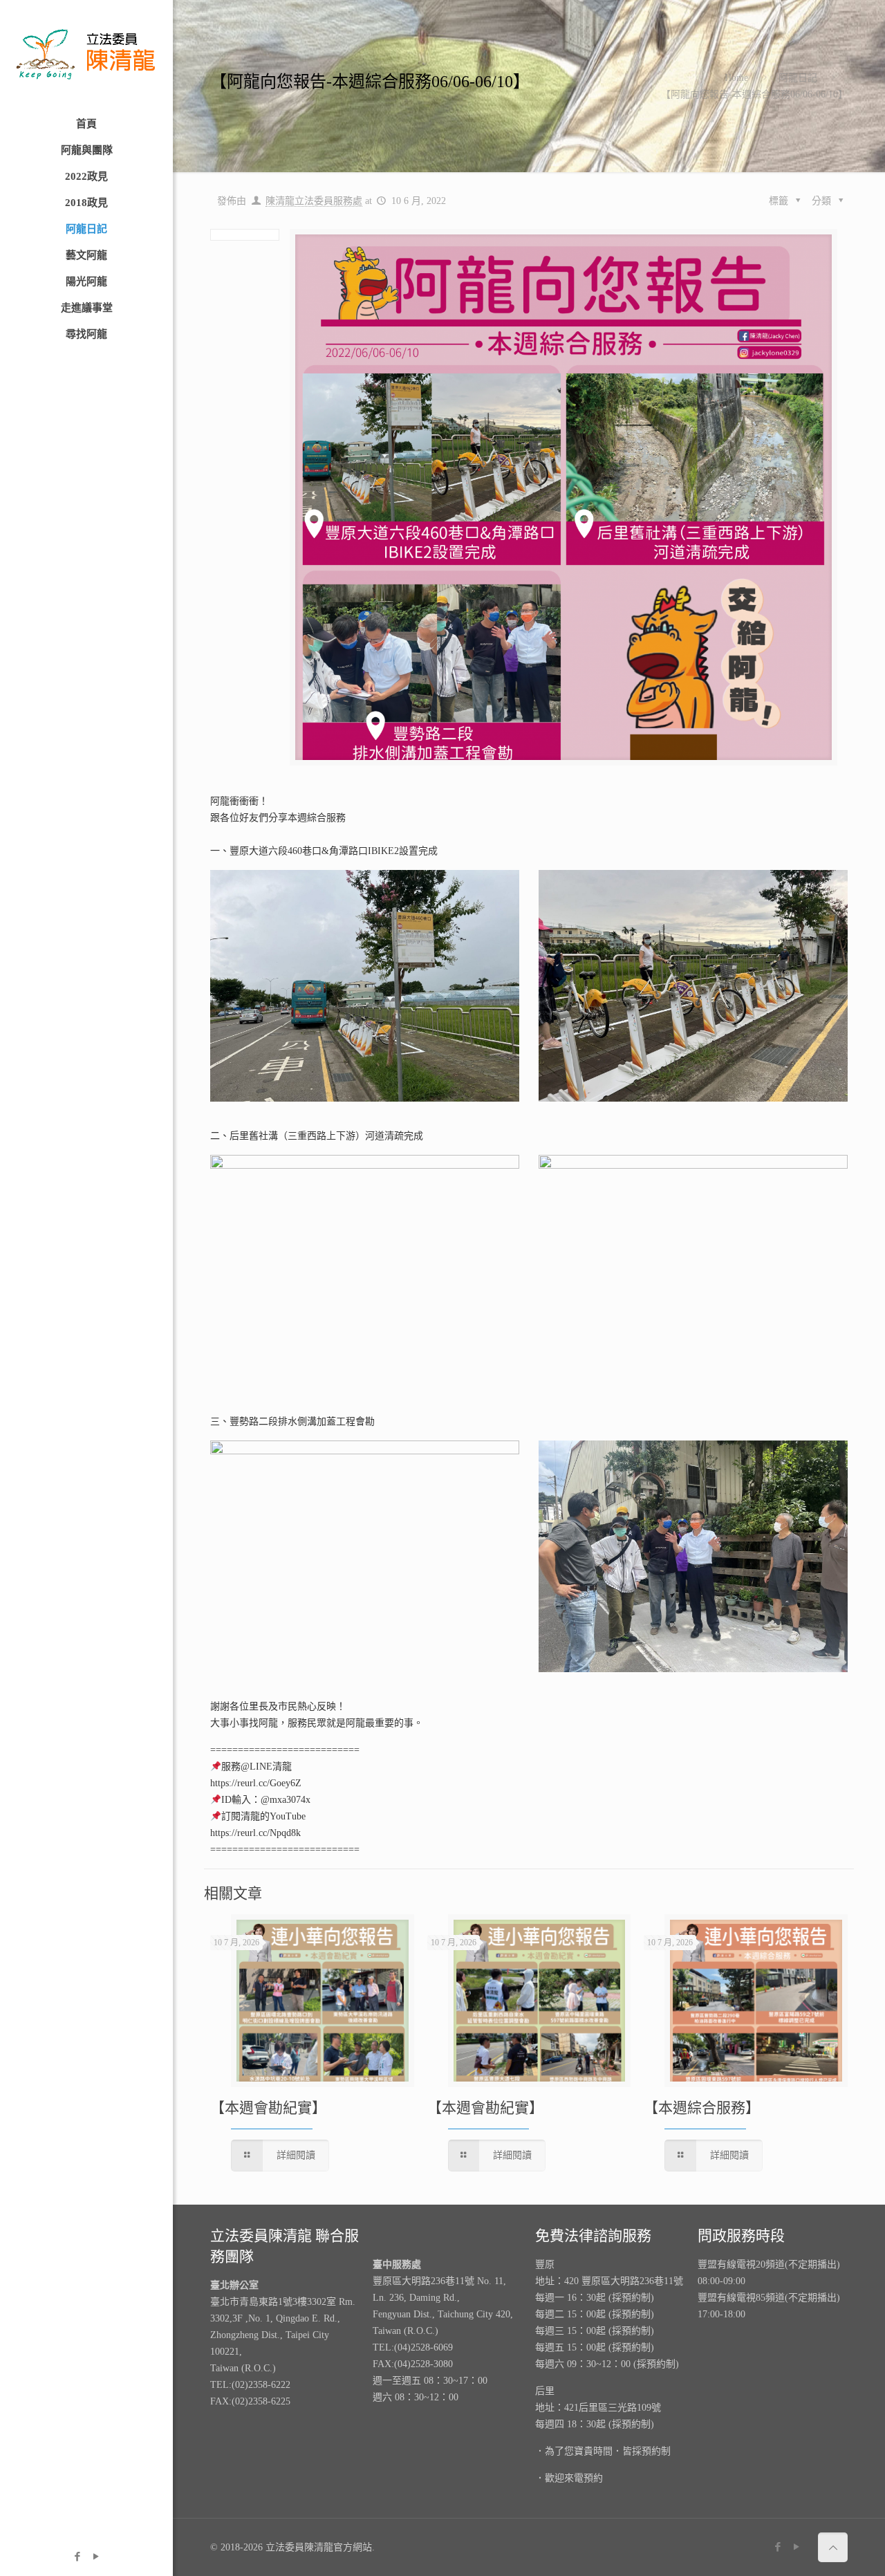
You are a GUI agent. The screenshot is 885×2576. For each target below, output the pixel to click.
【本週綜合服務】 (702, 2108)
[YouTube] (96, 2557)
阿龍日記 (798, 78)
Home (736, 78)
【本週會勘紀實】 (268, 2108)
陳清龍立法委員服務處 (314, 201)
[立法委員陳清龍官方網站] (86, 55)
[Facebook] (77, 2557)
